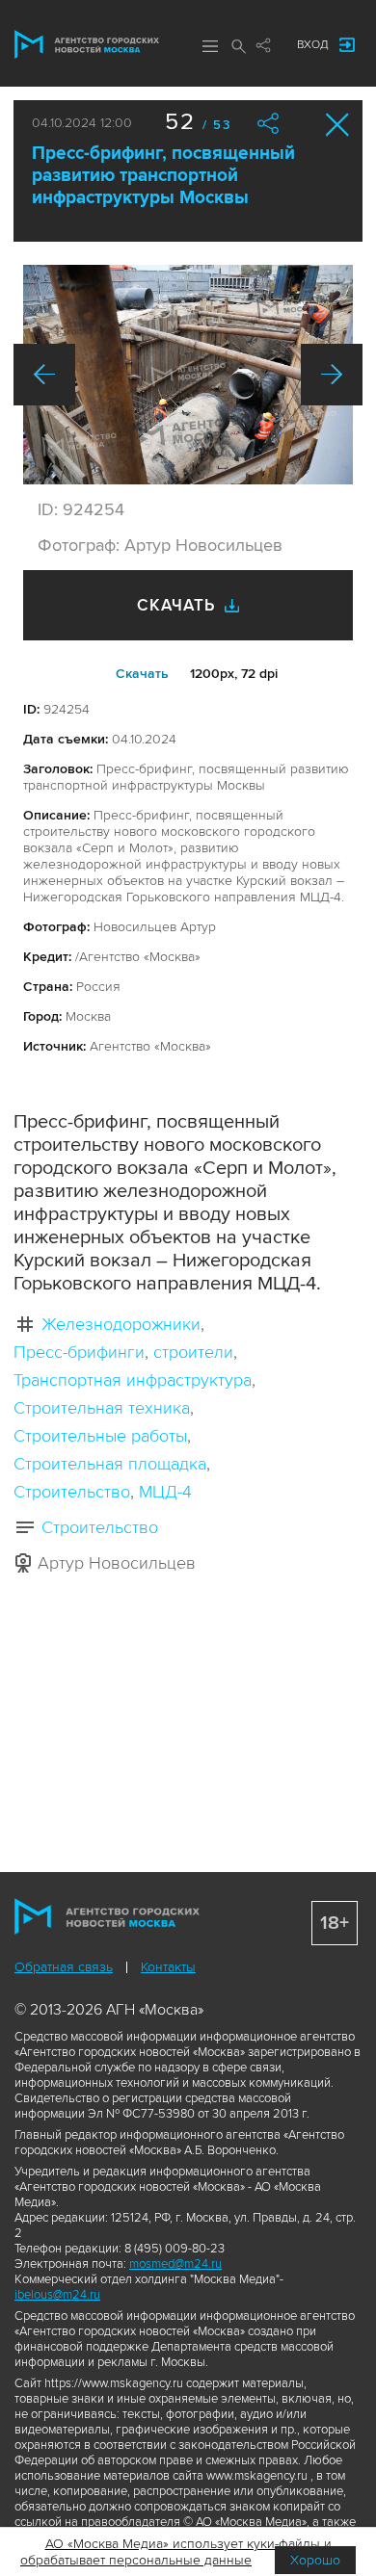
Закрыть (338, 125)
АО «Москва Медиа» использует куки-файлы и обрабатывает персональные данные (176, 2552)
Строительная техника (102, 1408)
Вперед (332, 375)
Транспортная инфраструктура (133, 1380)
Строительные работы (100, 1436)
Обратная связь (64, 1967)
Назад (44, 375)
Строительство (72, 1492)
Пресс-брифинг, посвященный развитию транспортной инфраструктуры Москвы (163, 176)
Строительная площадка (110, 1464)
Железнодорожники (121, 1324)
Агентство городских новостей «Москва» (87, 44)
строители (193, 1352)
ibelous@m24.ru (57, 2295)
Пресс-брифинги (79, 1352)
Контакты (168, 1967)
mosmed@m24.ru (175, 2264)
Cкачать (142, 674)
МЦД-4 (165, 1492)
